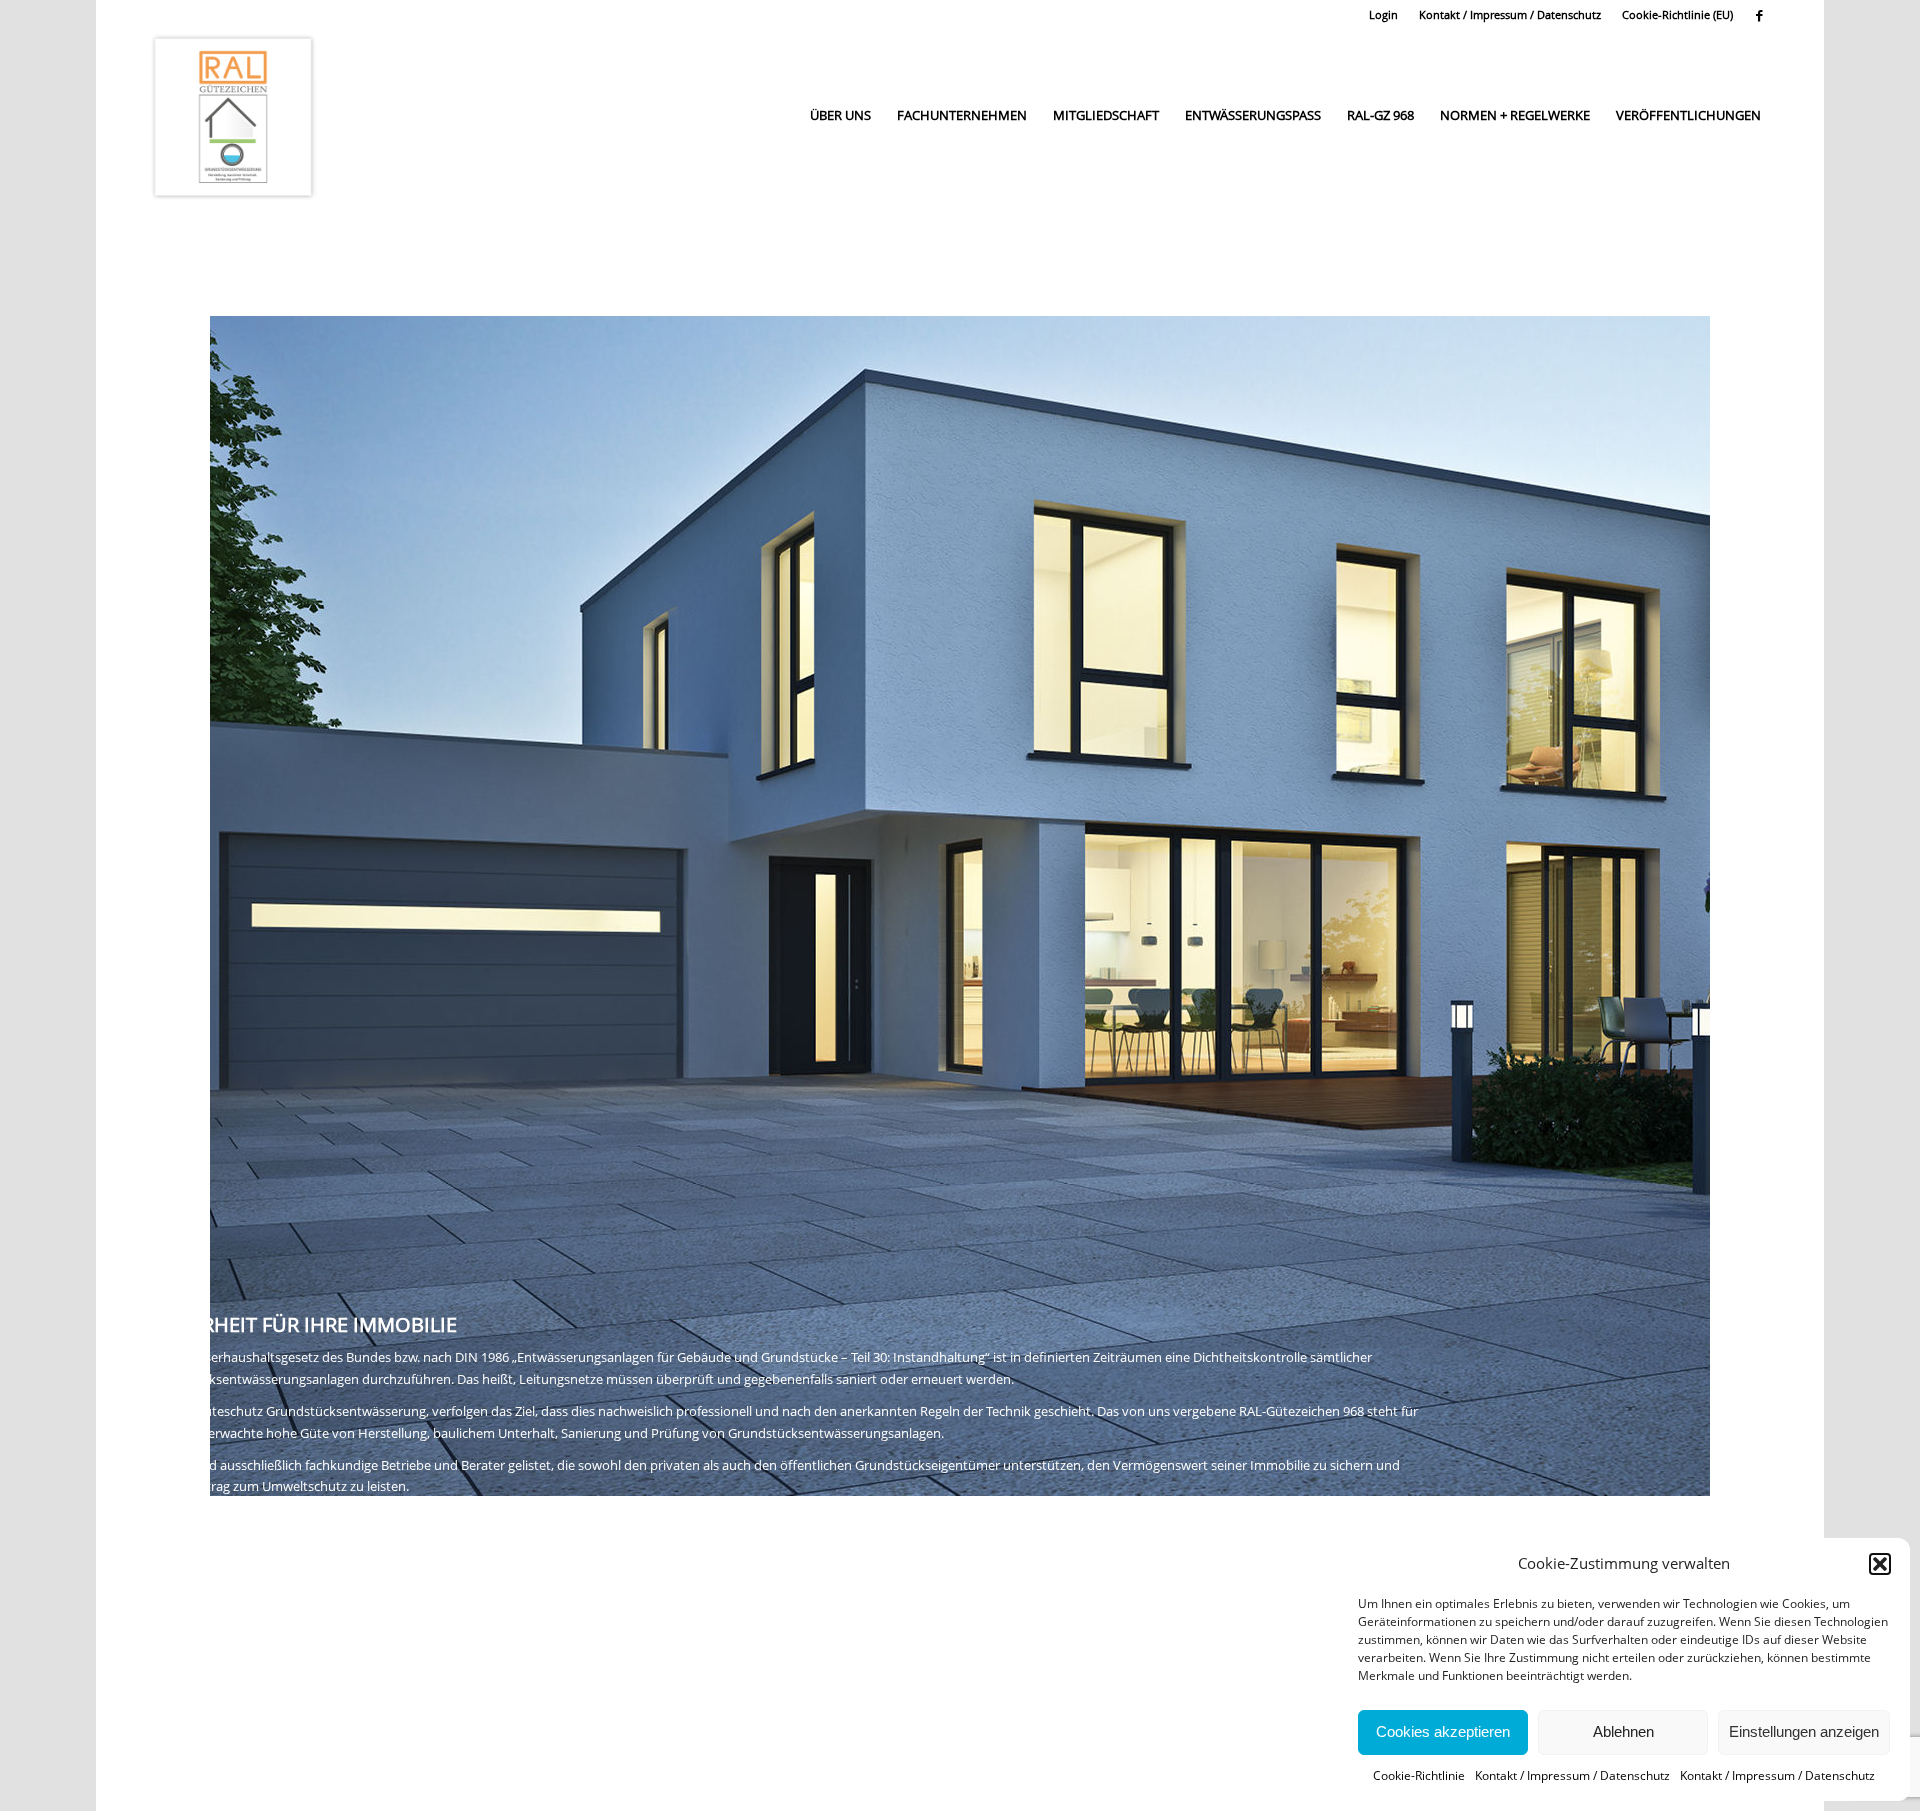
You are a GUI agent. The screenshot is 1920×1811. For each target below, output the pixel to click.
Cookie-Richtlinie (1419, 1775)
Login (1383, 14)
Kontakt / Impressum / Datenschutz (1572, 1775)
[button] (1880, 1564)
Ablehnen (1623, 1731)
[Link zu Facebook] (1759, 15)
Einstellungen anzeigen (1804, 1731)
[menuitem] (1384, 15)
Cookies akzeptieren (1443, 1731)
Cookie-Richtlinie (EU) (1677, 14)
